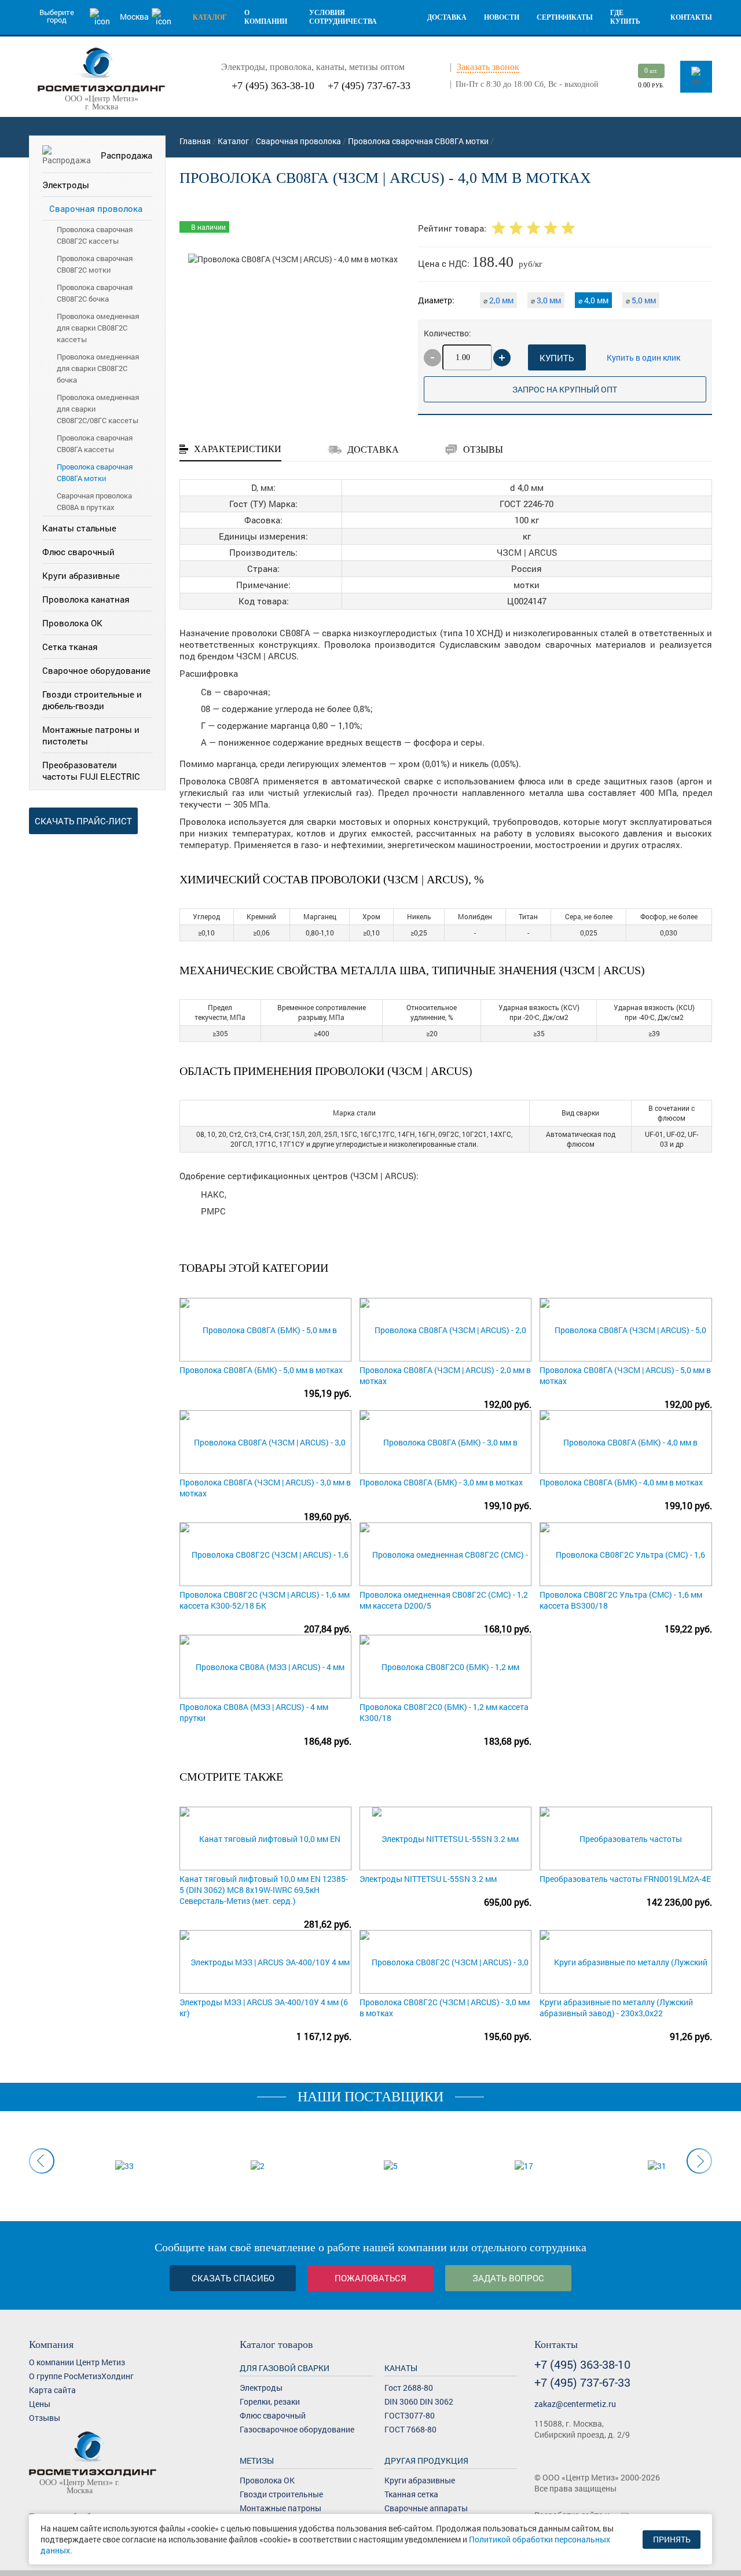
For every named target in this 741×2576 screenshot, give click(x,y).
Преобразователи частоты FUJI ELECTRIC (91, 770)
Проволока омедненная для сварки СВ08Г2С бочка (98, 368)
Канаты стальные (79, 528)
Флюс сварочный (78, 552)
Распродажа (126, 155)
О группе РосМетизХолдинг (81, 2376)
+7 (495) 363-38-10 (273, 86)
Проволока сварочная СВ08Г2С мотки (95, 264)
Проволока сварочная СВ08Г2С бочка (95, 293)
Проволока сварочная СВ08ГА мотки (95, 472)
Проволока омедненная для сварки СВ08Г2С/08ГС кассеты (98, 409)
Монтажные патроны (280, 2508)
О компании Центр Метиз (77, 2362)
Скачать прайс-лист (83, 821)
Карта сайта (52, 2390)
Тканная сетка (411, 2494)
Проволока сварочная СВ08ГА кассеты (95, 443)
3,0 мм (546, 300)
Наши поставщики (370, 2097)
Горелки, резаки (270, 2401)
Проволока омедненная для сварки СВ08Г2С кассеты (98, 328)
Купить (557, 358)
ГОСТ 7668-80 (410, 2429)
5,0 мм (641, 300)
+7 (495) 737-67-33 (369, 86)
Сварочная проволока (96, 208)
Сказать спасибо (233, 2278)
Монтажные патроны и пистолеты (91, 735)
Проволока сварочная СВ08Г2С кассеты (95, 235)
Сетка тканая (70, 647)
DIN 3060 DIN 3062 (419, 2401)
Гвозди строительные (281, 2494)
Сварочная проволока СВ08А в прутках (94, 501)
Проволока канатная (86, 599)
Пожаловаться (370, 2278)
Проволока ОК (72, 623)
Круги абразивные (81, 575)
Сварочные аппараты (426, 2508)
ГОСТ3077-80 (410, 2415)
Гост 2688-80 (409, 2388)
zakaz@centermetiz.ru (575, 2404)
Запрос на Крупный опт (565, 389)
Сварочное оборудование (96, 670)
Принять (672, 2539)
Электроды (66, 185)
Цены (40, 2404)
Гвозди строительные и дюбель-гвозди (92, 700)
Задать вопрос (508, 2278)
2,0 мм (498, 300)
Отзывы (45, 2418)
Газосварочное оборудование (297, 2429)
